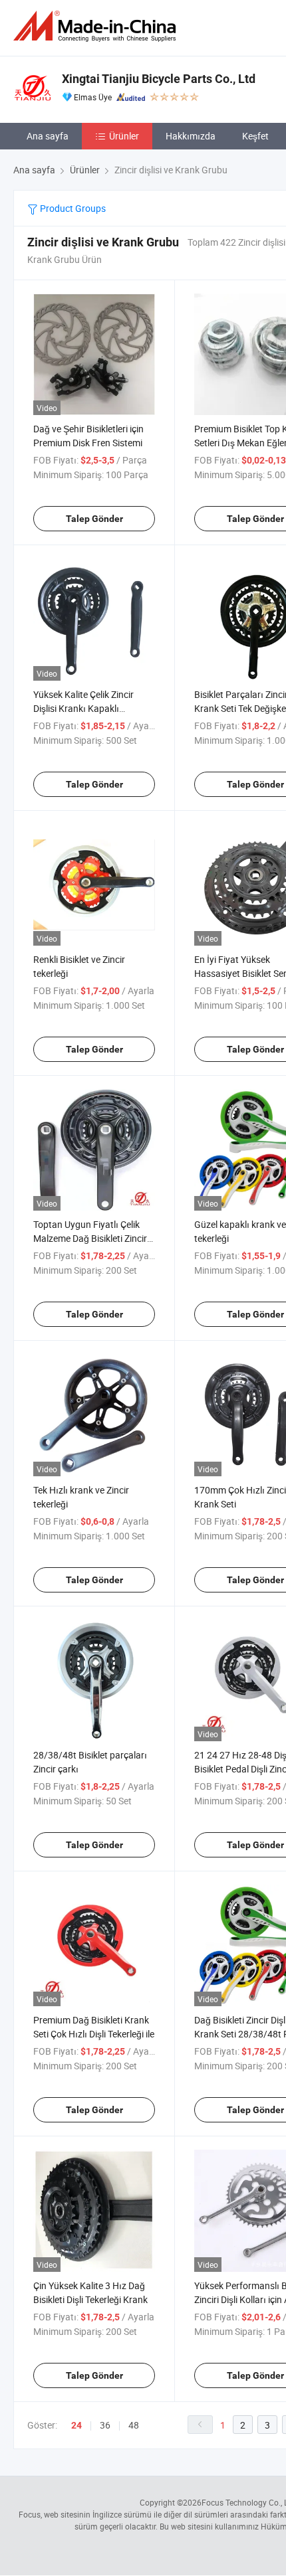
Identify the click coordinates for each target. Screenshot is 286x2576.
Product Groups (72, 208)
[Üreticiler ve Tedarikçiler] (97, 26)
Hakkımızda (191, 136)
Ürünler (124, 136)
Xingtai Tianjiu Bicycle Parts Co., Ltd (159, 79)
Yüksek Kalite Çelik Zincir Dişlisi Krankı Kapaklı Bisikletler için (83, 708)
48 (134, 2425)
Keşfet (255, 136)
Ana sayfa (48, 136)
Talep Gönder (94, 519)
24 (76, 2425)
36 (105, 2425)
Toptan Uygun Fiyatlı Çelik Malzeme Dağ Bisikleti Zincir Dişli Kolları (90, 1238)
